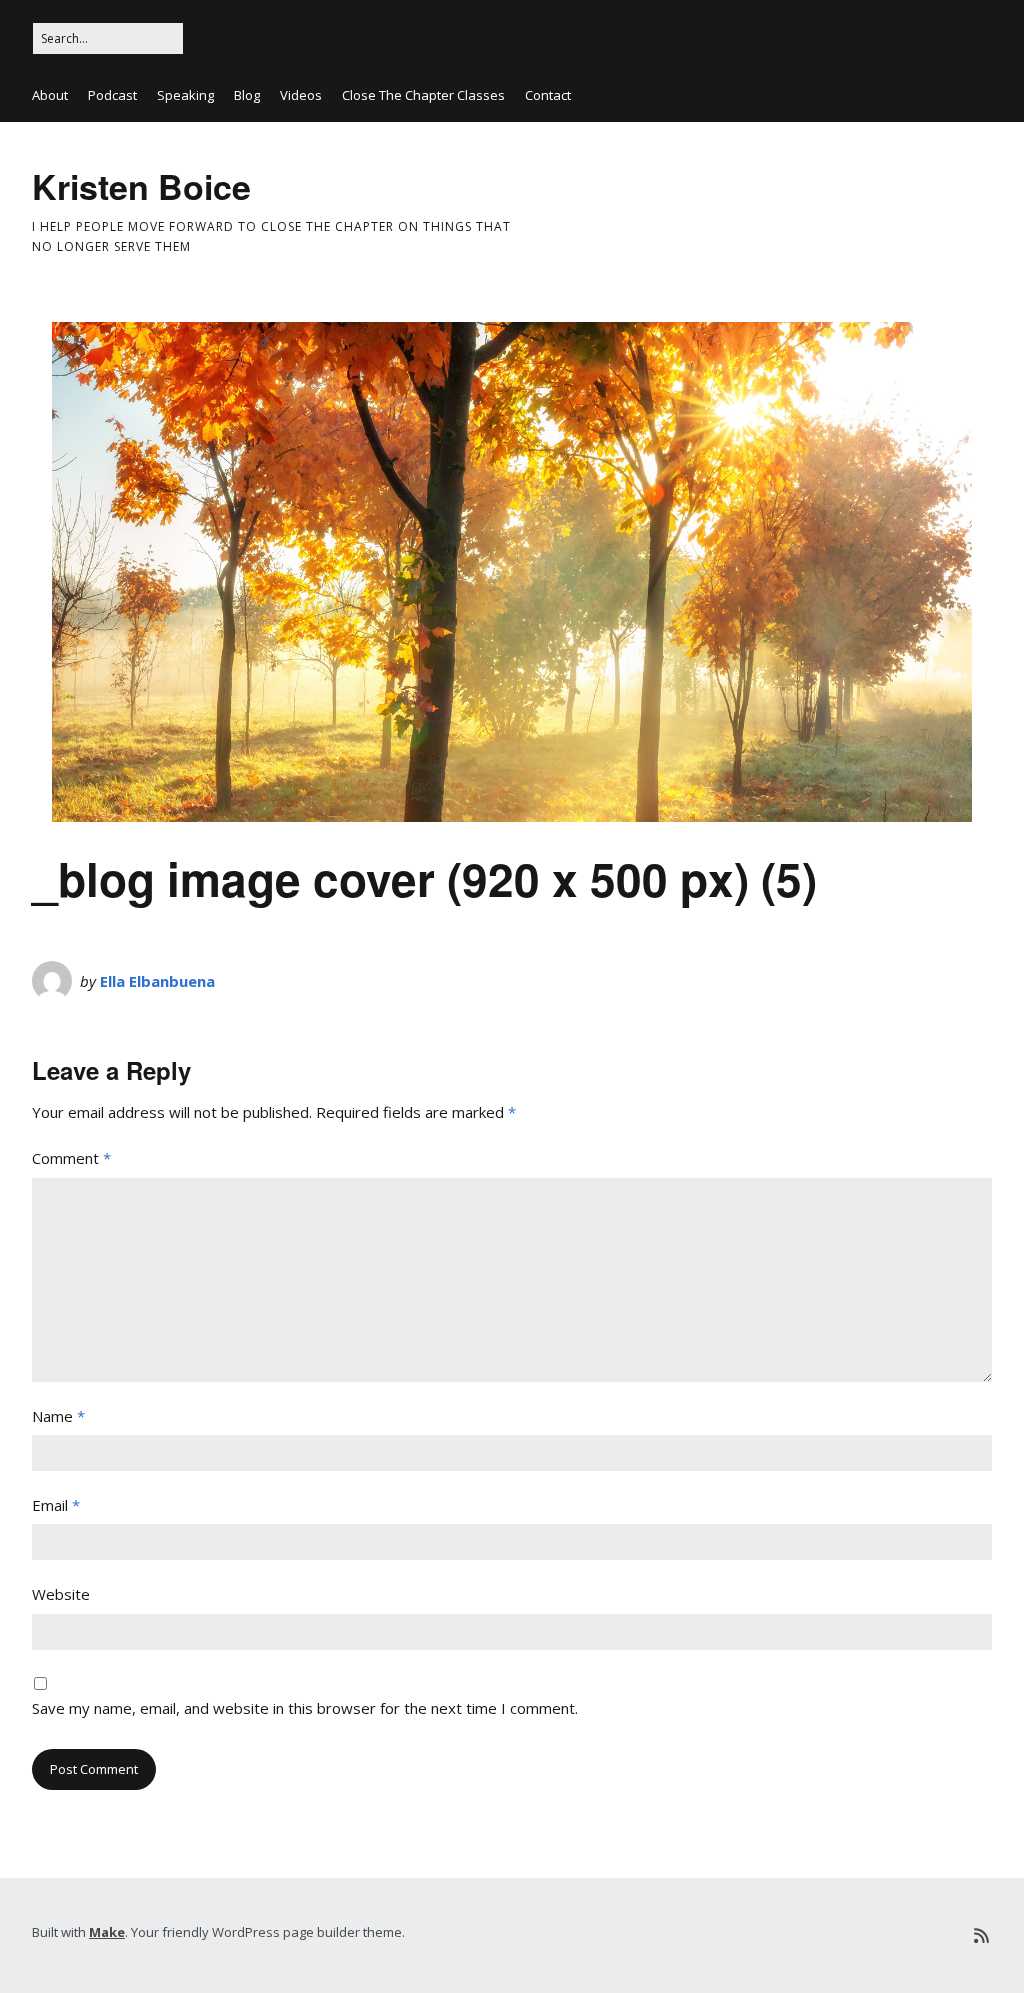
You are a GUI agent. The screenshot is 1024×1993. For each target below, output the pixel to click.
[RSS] (981, 1935)
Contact (548, 95)
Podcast (112, 95)
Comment (71, 1158)
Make (107, 1932)
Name (58, 1416)
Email (56, 1505)
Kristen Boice (141, 186)
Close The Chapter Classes (423, 95)
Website (61, 1594)
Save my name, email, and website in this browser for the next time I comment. (305, 1708)
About (50, 95)
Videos (301, 95)
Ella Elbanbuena (157, 981)
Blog (247, 95)
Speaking (185, 95)
